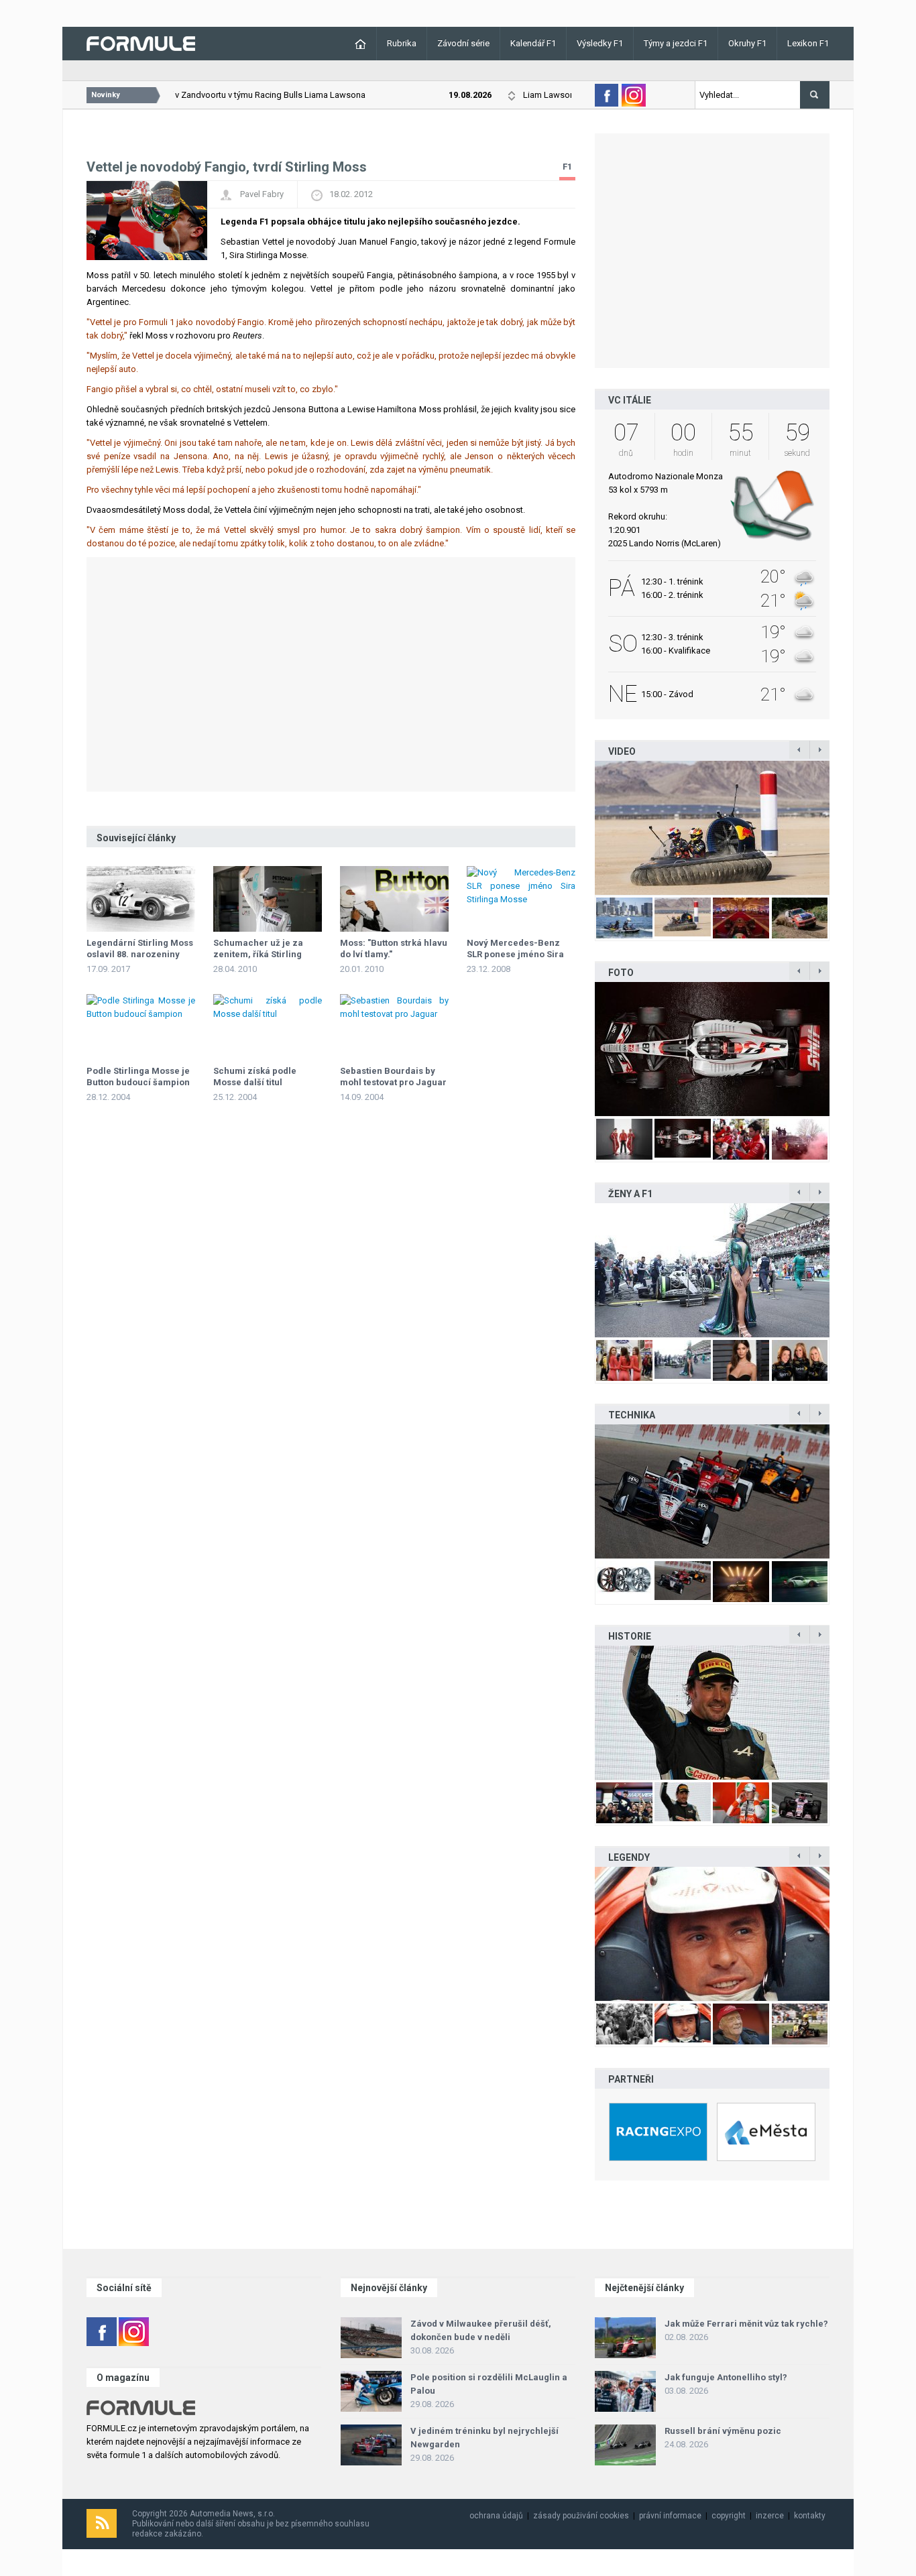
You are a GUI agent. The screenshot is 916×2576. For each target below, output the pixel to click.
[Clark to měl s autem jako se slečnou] (712, 1934)
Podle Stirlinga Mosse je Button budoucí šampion (138, 1077)
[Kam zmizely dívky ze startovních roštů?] (712, 1270)
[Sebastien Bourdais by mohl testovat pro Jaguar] (394, 1027)
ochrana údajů (496, 2516)
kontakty (810, 2516)
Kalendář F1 (533, 43)
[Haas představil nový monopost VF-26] (712, 1049)
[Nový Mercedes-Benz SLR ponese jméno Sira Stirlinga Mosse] (521, 899)
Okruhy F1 (747, 43)
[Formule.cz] (141, 43)
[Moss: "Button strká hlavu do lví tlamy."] (394, 899)
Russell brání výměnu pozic (723, 2431)
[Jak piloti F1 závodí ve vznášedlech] (712, 828)
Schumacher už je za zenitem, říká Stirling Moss (258, 954)
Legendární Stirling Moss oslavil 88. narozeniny (140, 948)
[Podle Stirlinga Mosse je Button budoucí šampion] (141, 1027)
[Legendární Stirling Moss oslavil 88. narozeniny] (141, 899)
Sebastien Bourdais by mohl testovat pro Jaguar (393, 1077)
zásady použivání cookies (581, 2516)
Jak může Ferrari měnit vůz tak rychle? (746, 2324)
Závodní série (463, 43)
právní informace (670, 2516)
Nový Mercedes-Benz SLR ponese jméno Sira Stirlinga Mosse (515, 954)
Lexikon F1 (808, 43)
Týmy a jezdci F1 (676, 43)
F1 (567, 167)
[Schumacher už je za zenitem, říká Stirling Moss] (268, 899)
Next (844, 828)
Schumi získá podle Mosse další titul (255, 1077)
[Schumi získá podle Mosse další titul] (268, 1027)
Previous (581, 828)
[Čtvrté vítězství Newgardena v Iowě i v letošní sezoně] (712, 1491)
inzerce (770, 2516)
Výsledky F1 (600, 43)
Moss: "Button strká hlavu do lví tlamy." (394, 948)
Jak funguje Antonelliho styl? (726, 2377)
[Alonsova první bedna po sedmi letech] (712, 1713)
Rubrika (402, 43)
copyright (729, 2516)
